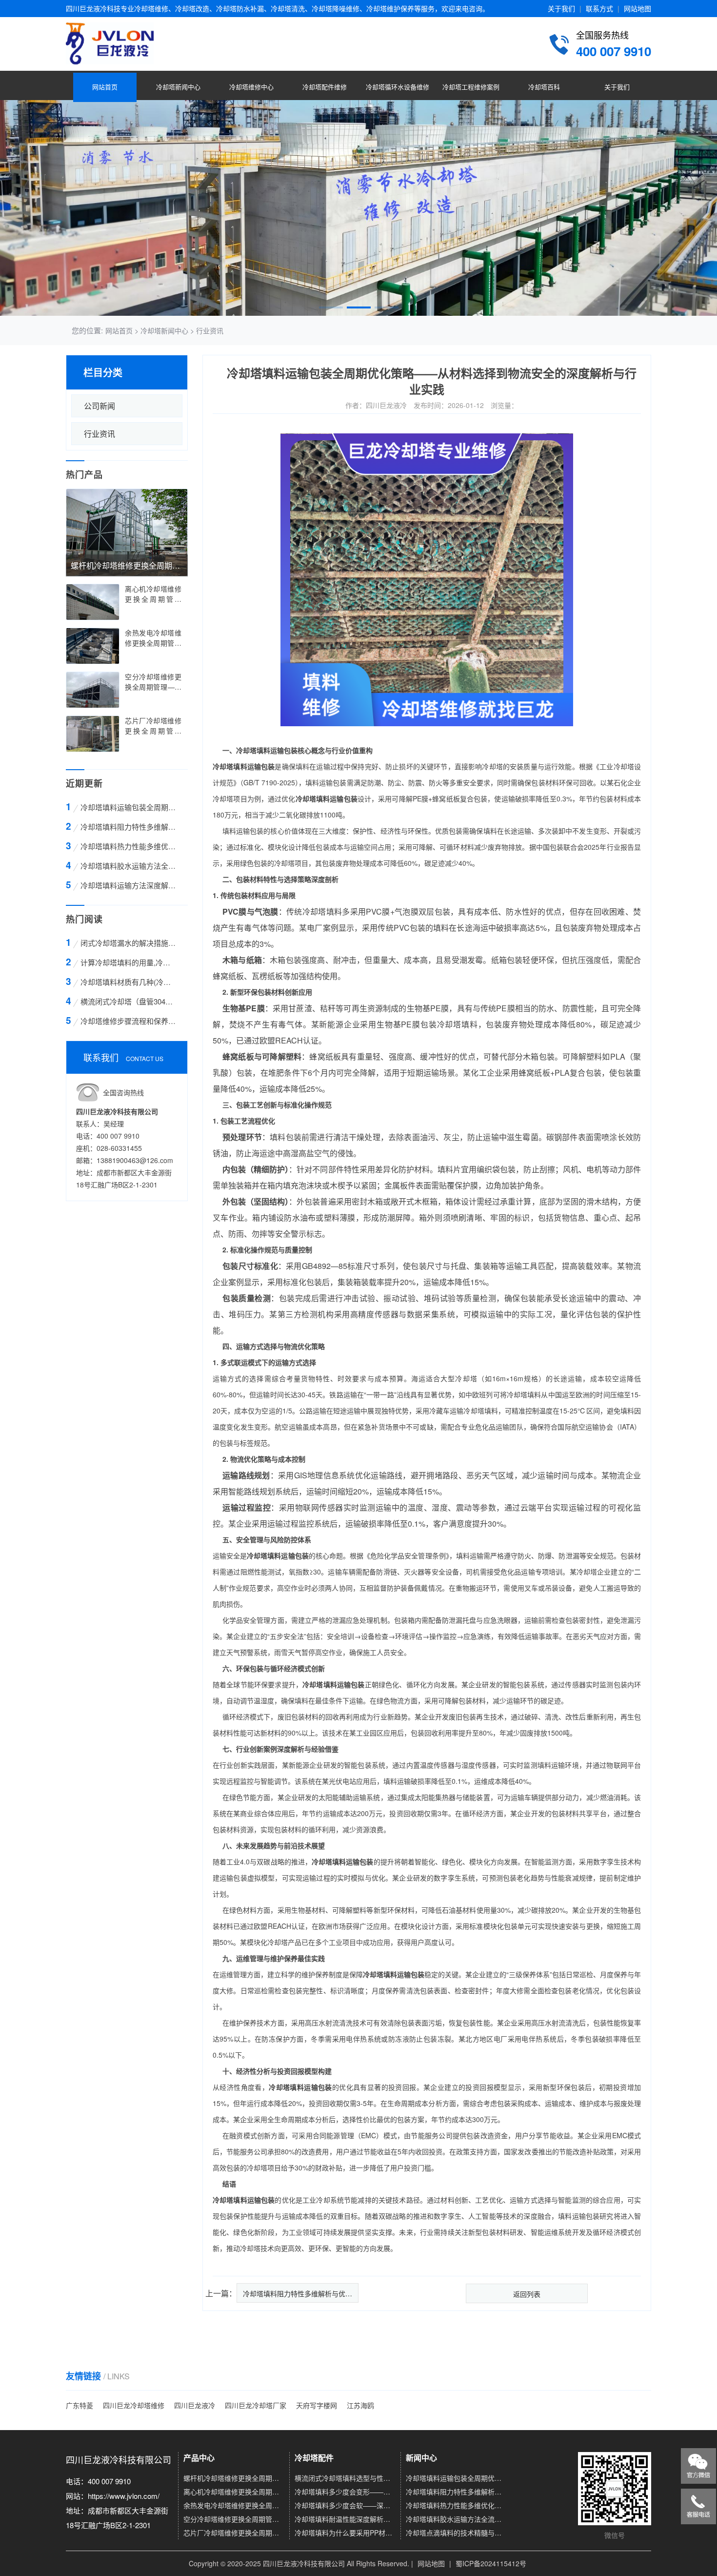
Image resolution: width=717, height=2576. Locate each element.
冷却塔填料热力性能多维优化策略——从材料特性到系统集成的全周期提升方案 (456, 2505)
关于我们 (561, 8)
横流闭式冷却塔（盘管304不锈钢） (129, 1001)
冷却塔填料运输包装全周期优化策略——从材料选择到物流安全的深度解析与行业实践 (456, 2478)
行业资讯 (210, 330)
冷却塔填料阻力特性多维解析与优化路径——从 (129, 827)
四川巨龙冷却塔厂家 (256, 2405)
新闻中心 (421, 2458)
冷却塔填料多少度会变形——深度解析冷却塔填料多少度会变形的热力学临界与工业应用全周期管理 (345, 2492)
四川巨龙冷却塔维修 (134, 2405)
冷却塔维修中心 (251, 87)
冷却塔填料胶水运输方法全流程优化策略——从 (129, 866)
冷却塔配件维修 (325, 87)
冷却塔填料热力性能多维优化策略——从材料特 (129, 846)
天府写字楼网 (317, 2405)
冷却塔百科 (544, 87)
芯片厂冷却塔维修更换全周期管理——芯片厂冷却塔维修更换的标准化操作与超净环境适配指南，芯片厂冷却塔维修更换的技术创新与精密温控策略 (234, 2533)
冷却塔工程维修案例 (471, 87)
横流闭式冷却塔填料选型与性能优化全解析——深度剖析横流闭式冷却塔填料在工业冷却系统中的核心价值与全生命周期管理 (345, 2478)
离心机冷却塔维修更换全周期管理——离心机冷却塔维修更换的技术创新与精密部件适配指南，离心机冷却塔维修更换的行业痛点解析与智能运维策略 (234, 2492)
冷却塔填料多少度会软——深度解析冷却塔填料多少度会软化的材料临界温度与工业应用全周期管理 (345, 2505)
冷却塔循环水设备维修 (398, 87)
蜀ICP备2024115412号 (491, 2563)
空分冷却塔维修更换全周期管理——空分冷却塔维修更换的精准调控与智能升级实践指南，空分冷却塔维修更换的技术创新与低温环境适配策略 (234, 2519)
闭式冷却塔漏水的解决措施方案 (129, 943)
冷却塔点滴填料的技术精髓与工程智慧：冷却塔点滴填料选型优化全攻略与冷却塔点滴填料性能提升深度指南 (456, 2533)
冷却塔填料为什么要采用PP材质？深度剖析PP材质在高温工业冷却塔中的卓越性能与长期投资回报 (345, 2533)
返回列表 (527, 2294)
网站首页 (105, 87)
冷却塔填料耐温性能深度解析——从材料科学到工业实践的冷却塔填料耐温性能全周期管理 (345, 2519)
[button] (331, 307)
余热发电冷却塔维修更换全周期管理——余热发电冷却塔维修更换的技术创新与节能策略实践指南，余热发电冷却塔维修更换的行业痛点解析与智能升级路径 (234, 2505)
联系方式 (599, 8)
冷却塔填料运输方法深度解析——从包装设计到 (129, 885)
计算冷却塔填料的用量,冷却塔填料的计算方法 (129, 962)
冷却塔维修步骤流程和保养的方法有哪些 (129, 1021)
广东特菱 (80, 2405)
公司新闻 (100, 406)
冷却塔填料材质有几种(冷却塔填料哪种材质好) (129, 982)
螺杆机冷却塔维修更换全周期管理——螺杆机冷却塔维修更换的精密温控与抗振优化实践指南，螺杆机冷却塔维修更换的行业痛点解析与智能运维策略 (234, 2478)
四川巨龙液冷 (195, 2405)
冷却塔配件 (314, 2458)
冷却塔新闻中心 (178, 87)
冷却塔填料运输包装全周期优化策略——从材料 (129, 807)
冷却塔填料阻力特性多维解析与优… (298, 2293)
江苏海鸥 (360, 2405)
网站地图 (637, 8)
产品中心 (199, 2458)
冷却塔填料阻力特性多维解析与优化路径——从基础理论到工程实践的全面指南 (456, 2492)
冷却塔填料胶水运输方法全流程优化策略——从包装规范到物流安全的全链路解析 (456, 2519)
